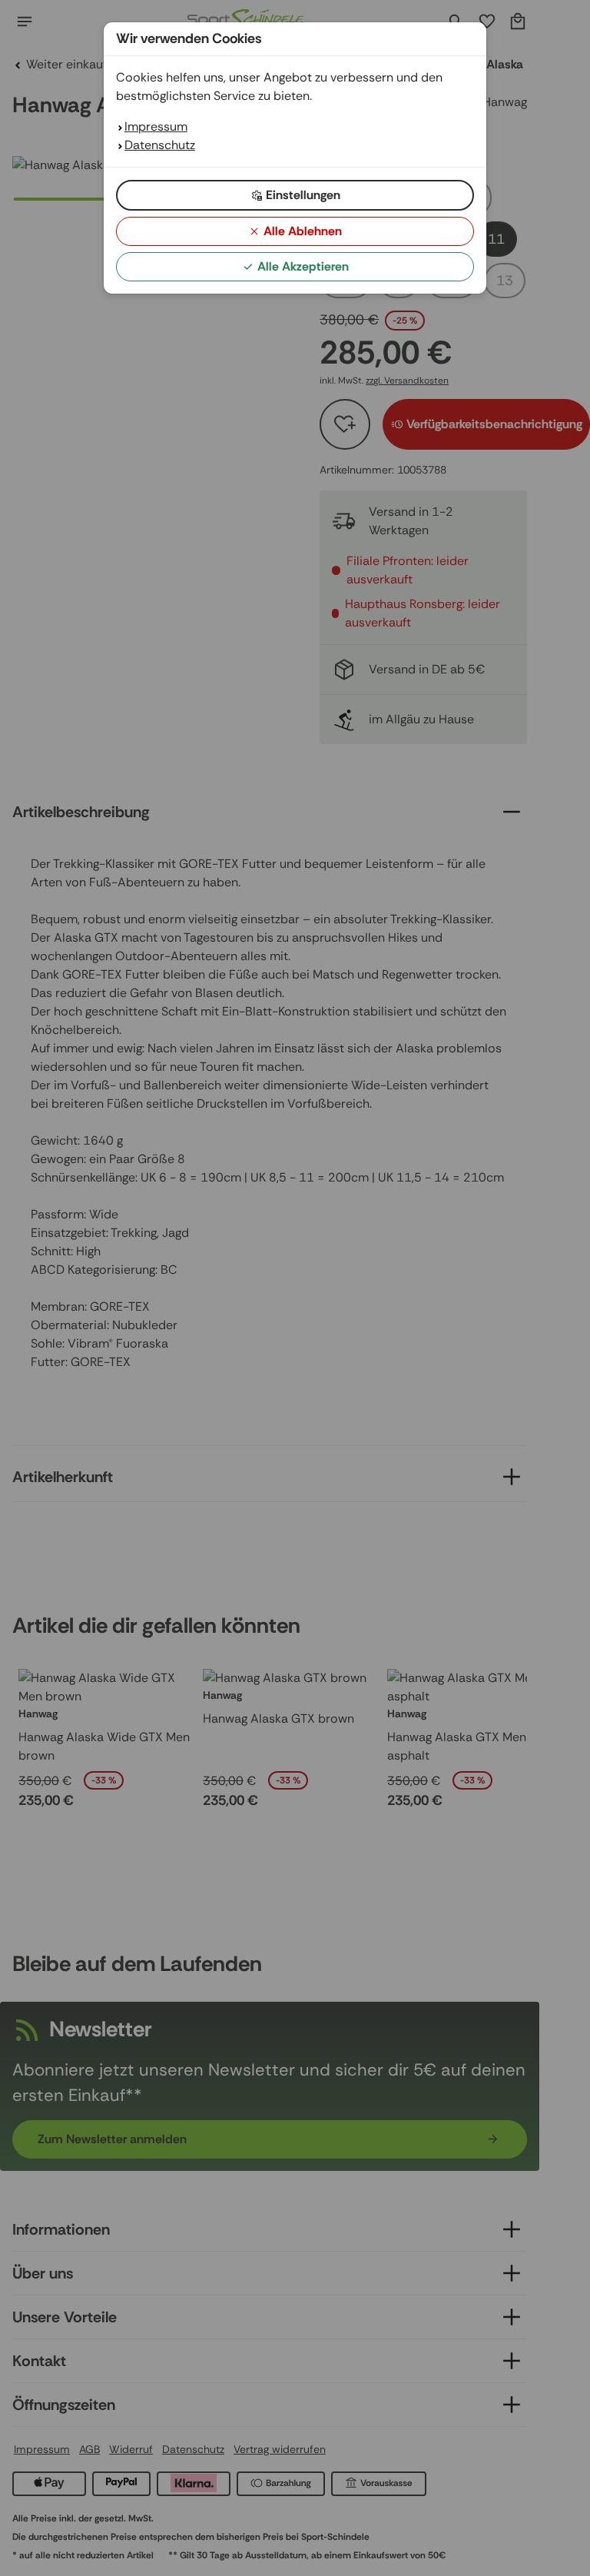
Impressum (156, 126)
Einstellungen (303, 195)
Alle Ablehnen (303, 231)
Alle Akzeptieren (303, 266)
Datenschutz (160, 145)
